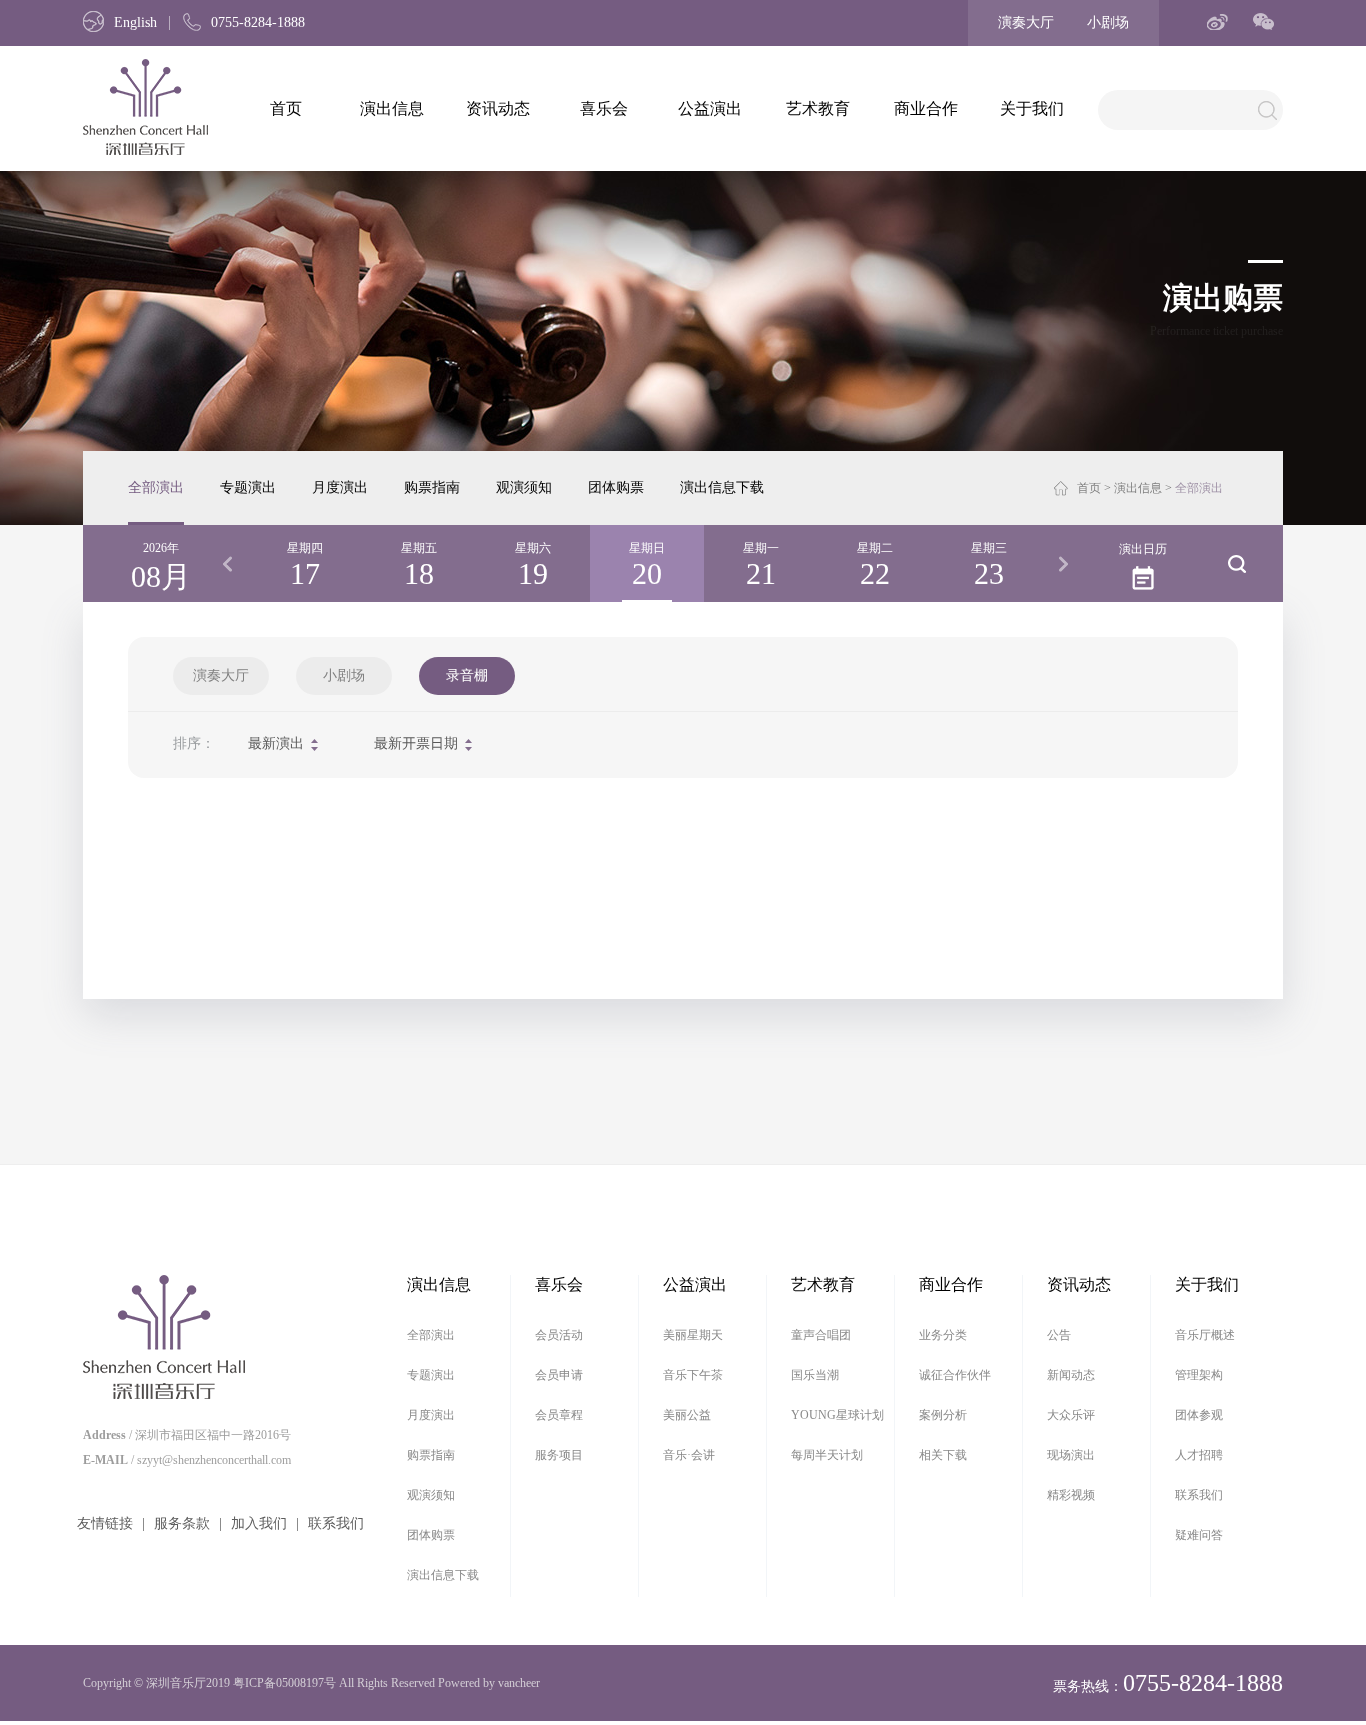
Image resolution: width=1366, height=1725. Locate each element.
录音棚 (467, 675)
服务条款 (182, 1523)
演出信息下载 (722, 487)
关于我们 (1032, 108)
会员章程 (559, 1415)
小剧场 (1108, 22)
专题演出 (248, 487)
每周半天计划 (827, 1455)
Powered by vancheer (489, 1683)
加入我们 (259, 1523)
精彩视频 (1071, 1495)
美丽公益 (687, 1415)
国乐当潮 (815, 1375)
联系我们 (336, 1523)
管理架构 (1199, 1375)
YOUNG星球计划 (837, 1415)
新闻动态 (1071, 1375)
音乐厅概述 (1205, 1335)
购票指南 (432, 487)
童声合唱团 (821, 1335)
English (135, 22)
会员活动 (559, 1335)
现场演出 (1071, 1455)
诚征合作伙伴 (955, 1375)
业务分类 (943, 1335)
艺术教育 (818, 108)
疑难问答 (1199, 1535)
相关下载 (943, 1455)
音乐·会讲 (689, 1455)
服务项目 (559, 1455)
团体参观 (1199, 1415)
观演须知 (524, 487)
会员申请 (559, 1375)
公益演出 (710, 108)
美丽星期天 (693, 1335)
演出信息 (392, 108)
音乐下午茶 (693, 1375)
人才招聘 (1199, 1455)
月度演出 (340, 487)
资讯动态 (498, 108)
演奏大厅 (1026, 22)
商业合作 (926, 108)
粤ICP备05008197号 (284, 1683)
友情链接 (105, 1523)
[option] (305, 563)
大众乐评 (1071, 1415)
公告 (1059, 1335)
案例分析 (943, 1415)
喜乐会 (604, 108)
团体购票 (616, 487)
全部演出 (156, 487)
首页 (286, 108)
